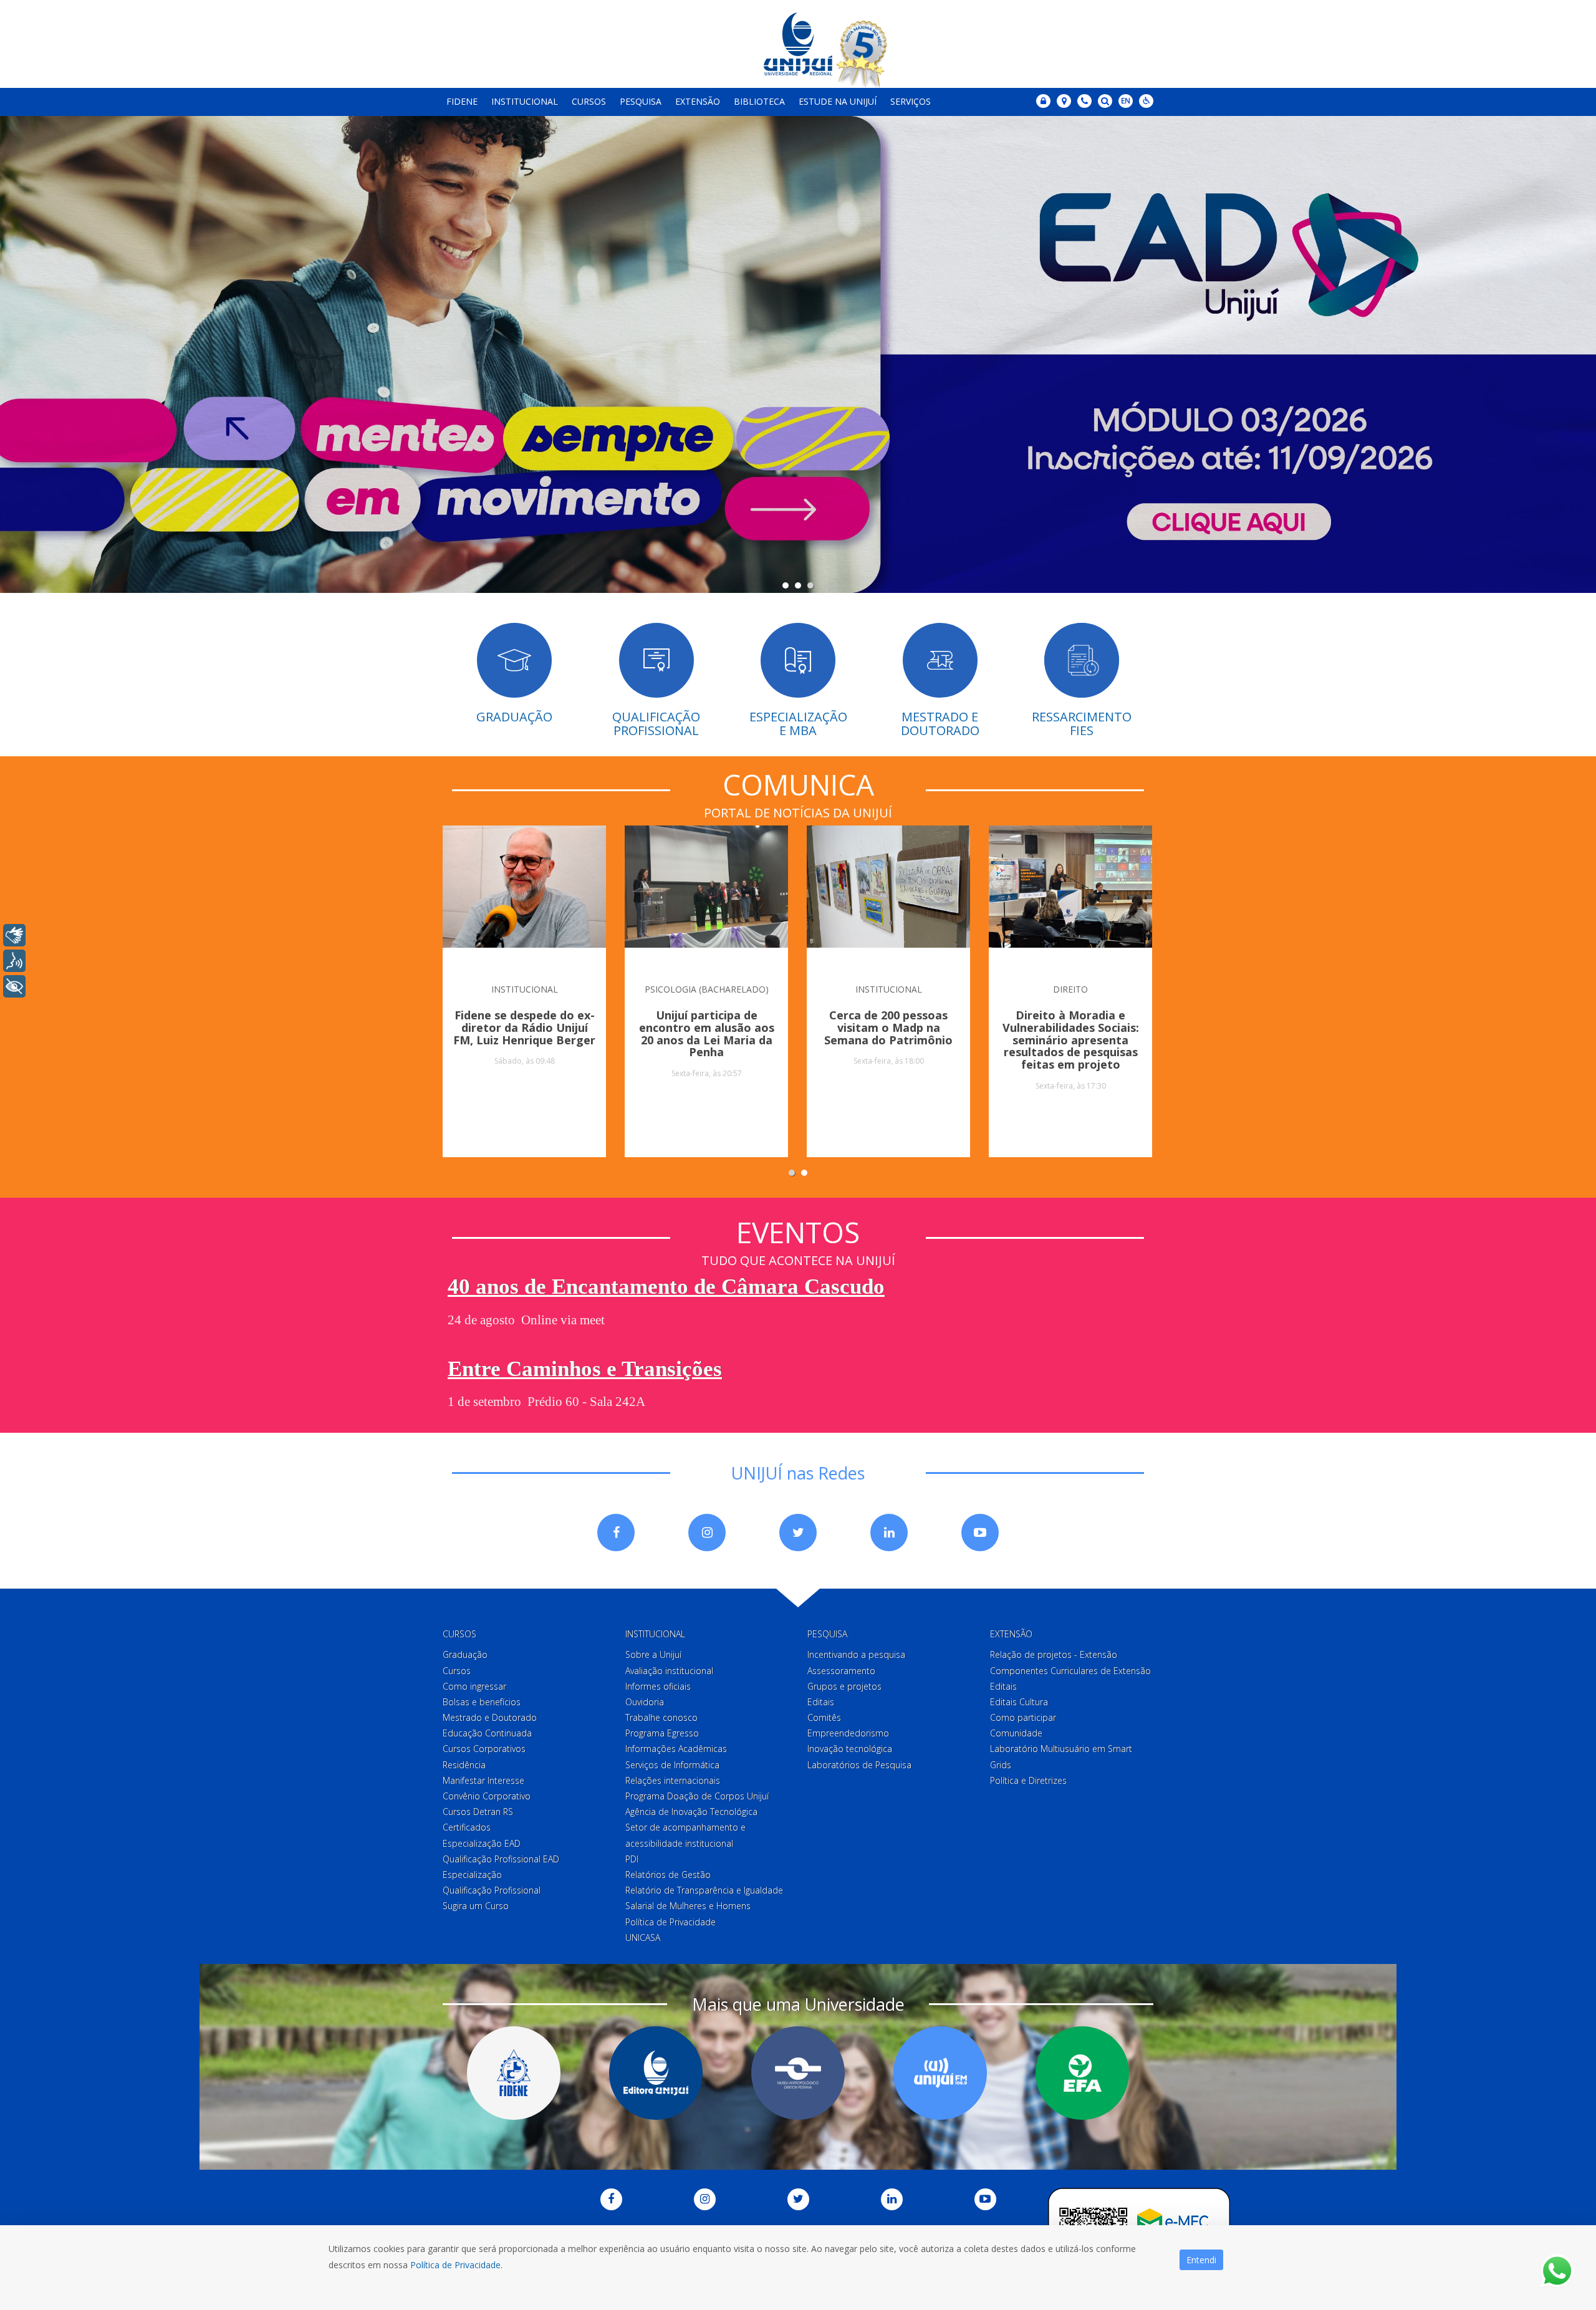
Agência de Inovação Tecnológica (691, 1812)
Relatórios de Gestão (668, 1874)
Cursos (589, 101)
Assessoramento (841, 1671)
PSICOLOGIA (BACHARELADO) (707, 989)
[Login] (1043, 101)
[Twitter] (798, 1533)
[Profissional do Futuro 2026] (798, 355)
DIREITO (1070, 989)
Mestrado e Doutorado (490, 1717)
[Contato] (1084, 101)
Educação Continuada (487, 1733)
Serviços (911, 101)
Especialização (472, 1874)
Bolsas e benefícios (482, 1702)
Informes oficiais (658, 1686)
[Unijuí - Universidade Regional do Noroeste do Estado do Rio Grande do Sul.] (798, 44)
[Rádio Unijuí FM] (940, 2073)
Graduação (465, 1654)
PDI (632, 1859)
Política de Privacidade (671, 1922)
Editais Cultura (1019, 1702)
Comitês (824, 1717)
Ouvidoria (645, 1702)
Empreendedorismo (848, 1733)
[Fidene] (514, 2073)
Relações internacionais (673, 1780)
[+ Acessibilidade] (14, 986)
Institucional (525, 101)
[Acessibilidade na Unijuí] (1146, 101)
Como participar (1023, 1717)
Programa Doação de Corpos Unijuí (697, 1796)
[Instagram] (707, 1533)
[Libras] (14, 935)
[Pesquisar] (1105, 101)
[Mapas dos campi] (1064, 101)
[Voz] (14, 961)
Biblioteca (759, 101)
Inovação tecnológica (850, 1749)
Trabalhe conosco (661, 1717)
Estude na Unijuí (838, 101)
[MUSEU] (798, 2073)
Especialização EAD (482, 1843)
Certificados (467, 1827)
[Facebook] (616, 1533)
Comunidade (1016, 1733)
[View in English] (1126, 102)
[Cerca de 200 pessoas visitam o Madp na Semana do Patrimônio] (888, 897)
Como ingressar (474, 1686)
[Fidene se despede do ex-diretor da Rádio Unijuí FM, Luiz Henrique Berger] (524, 897)
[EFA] (1082, 2073)
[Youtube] (980, 1533)
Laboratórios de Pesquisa (859, 1765)
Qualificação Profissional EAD (501, 1859)
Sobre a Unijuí (653, 1654)
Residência (464, 1765)
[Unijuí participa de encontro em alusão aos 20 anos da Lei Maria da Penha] (706, 897)
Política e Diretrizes (1028, 1780)
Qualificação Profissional (492, 1890)
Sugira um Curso (476, 1906)
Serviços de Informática (672, 1765)
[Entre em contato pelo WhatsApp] (1557, 2271)
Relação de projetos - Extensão (1054, 1654)
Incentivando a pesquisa (856, 1654)
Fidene (462, 101)
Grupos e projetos (844, 1686)
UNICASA (643, 1937)
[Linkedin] (889, 1533)
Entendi (1201, 2260)
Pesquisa (641, 101)
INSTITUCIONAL (525, 989)
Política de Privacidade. (456, 2265)
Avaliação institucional (669, 1671)
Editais (821, 1702)
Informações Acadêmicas (676, 1749)
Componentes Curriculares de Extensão (1070, 1671)
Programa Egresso (662, 1733)
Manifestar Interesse (483, 1780)
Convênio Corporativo (487, 1796)
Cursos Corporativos (484, 1749)
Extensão (698, 101)
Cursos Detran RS (478, 1812)
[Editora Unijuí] (656, 2073)
